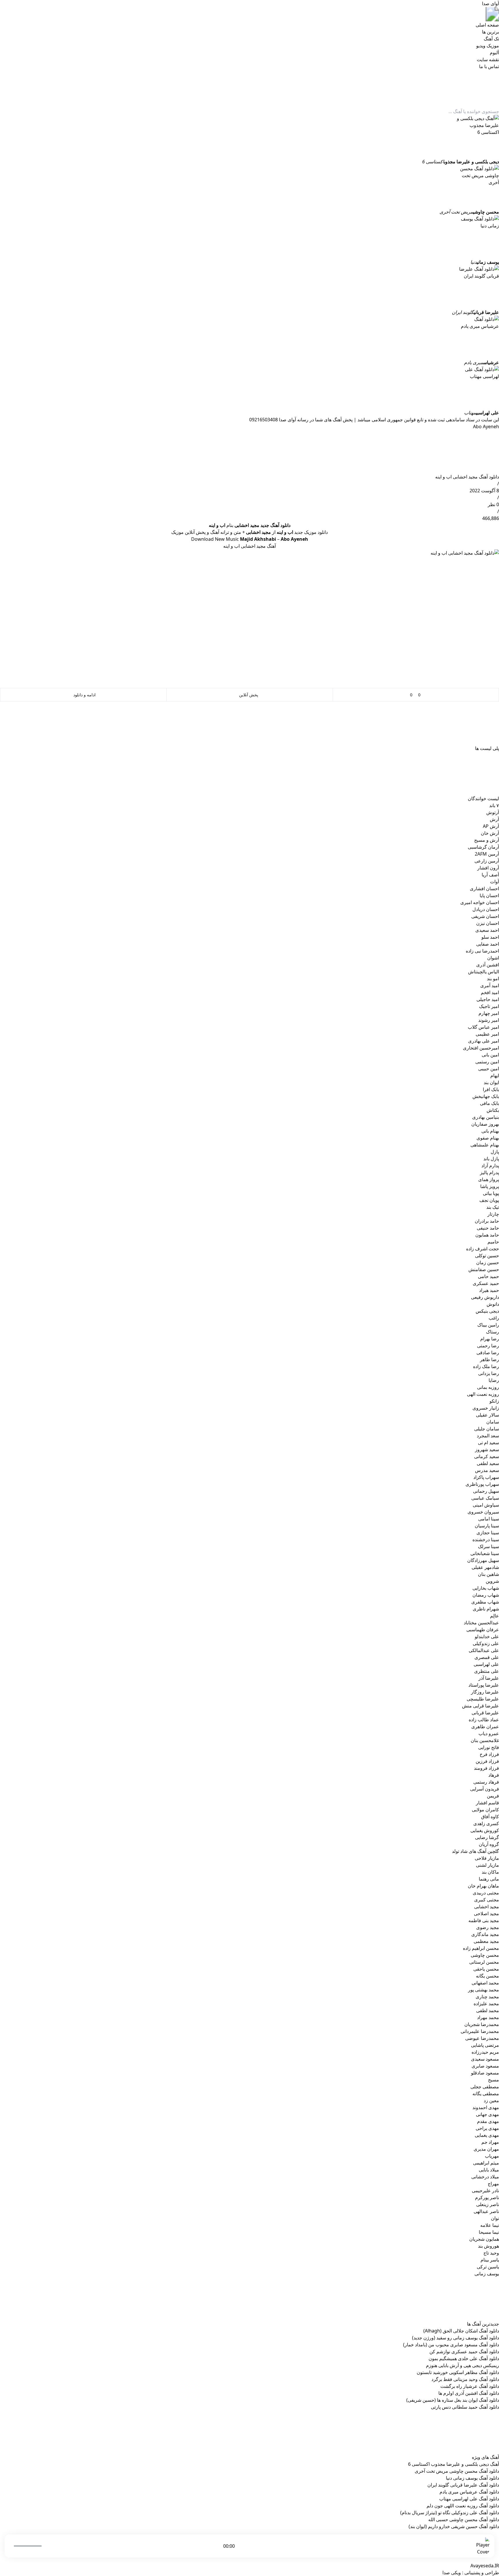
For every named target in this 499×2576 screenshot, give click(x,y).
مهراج (493, 2184)
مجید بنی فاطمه (484, 1920)
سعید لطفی (488, 1463)
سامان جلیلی (487, 1429)
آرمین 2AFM (487, 854)
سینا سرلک (488, 1546)
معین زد (491, 2100)
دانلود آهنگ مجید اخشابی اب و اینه (467, 477)
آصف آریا (490, 875)
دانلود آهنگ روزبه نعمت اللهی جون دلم (463, 2506)
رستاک (493, 1332)
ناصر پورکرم (487, 2197)
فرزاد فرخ (489, 1754)
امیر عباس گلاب (483, 1027)
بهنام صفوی (488, 1138)
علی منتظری (487, 1671)
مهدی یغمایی (487, 2135)
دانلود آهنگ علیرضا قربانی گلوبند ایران (463, 2485)
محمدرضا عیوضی (482, 2038)
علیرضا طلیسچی (483, 1699)
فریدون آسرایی (485, 1789)
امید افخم (490, 992)
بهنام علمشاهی (485, 1145)
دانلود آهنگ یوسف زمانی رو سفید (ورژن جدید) (456, 2338)
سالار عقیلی (487, 1415)
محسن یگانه (487, 1976)
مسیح (494, 2080)
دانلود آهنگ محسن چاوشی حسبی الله (464, 2519)
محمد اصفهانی (485, 1983)
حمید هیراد (489, 1290)
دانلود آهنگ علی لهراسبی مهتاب (469, 2499)
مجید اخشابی (247, 525)
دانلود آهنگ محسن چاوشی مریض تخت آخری (457, 2471)
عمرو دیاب (489, 1733)
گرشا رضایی (487, 1837)
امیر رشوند (489, 1020)
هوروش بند (488, 2246)
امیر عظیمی (487, 1034)
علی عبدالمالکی (484, 1650)
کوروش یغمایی (485, 1830)
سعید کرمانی (487, 1456)
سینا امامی (489, 1519)
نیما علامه (490, 2225)
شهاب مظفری (485, 1602)
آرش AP (491, 826)
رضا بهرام (490, 1339)
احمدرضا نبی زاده (482, 951)
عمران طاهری (485, 1726)
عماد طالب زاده (484, 1720)
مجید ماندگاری (485, 1934)
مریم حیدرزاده (485, 2052)
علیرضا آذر (489, 1678)
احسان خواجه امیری (480, 902)
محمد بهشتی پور (484, 1990)
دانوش (493, 1304)
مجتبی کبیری (487, 1900)
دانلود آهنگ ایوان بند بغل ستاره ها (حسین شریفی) (453, 2400)
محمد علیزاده (486, 2003)
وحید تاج (491, 2253)
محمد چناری (487, 1997)
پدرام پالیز (489, 1172)
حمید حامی (488, 1276)
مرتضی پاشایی (485, 2045)
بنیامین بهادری (486, 1117)
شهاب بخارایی (486, 1588)
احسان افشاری (484, 888)
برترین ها (490, 32)
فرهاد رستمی (486, 1782)
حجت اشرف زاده (483, 1249)
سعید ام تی (488, 1443)
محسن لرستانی (484, 1962)
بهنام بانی (490, 1131)
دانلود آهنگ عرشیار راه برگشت (470, 2386)
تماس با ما (489, 66)
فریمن (493, 1796)
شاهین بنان (488, 1574)
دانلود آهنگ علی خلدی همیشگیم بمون (464, 2358)
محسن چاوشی (485, 1955)
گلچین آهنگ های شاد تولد (475, 1851)
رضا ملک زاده (486, 1366)
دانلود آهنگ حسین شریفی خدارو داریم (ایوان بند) (454, 2526)
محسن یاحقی (486, 1969)
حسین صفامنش (484, 1269)
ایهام (495, 1075)
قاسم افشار (487, 1803)
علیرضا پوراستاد (484, 1685)
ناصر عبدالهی (486, 2211)
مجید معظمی (486, 1941)
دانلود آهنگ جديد (275, 525)
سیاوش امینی (486, 1505)
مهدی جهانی (487, 2114)
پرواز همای (489, 1179)
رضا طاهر (489, 1359)
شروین (492, 1581)
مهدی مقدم (488, 2121)
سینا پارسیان (487, 1526)
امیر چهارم (489, 1013)
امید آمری (490, 985)
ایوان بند (491, 1082)
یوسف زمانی (487, 2274)
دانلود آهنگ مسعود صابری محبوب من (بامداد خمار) (451, 2345)
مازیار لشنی (487, 1865)
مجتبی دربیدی (486, 1893)
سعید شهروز (487, 1449)
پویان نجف (489, 1200)
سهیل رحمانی (486, 1491)
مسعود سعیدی (485, 2059)
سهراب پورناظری (482, 1484)
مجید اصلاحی (486, 1913)
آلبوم (494, 53)
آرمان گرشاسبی (483, 847)
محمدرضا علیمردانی (480, 2031)
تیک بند (493, 1207)
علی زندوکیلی (486, 1643)
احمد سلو (490, 937)
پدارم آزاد (490, 1166)
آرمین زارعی (487, 861)
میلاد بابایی (489, 2170)
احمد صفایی (488, 944)
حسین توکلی (487, 1256)
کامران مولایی (485, 1810)
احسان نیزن (488, 923)
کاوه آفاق (490, 1817)
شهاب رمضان (486, 1595)
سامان (493, 1422)
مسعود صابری (485, 2066)
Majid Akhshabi (258, 539)
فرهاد (494, 1775)
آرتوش (493, 812)
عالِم (495, 1616)
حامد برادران (487, 1221)
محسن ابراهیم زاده (481, 1948)
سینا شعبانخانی (485, 1553)
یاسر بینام (490, 2260)
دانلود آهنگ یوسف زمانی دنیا (472, 2478)
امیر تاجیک (489, 1006)
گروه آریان (489, 1844)
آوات (495, 882)
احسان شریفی (485, 916)
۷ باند (494, 805)
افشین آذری (488, 965)
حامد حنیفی (488, 1228)
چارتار (493, 1214)
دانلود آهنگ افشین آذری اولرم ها (469, 2393)
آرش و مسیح (487, 840)
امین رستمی (487, 1062)
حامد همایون (487, 1235)
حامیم (493, 1242)
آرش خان (490, 833)
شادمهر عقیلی (485, 1567)
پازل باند (491, 1159)
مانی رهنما (489, 1879)
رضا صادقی (488, 1352)
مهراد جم (490, 2142)
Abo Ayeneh (486, 426)
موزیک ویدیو (488, 46)
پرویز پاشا (490, 1186)
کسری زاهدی (486, 1823)
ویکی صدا (452, 2573)
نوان (495, 2218)
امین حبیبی (489, 1069)
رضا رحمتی (488, 1346)
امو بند (493, 979)
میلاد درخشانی (485, 2177)
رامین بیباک (488, 1325)
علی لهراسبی (486, 1664)
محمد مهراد (488, 2017)
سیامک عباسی (485, 1498)
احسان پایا (489, 895)
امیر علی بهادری (484, 1041)
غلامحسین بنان (485, 1740)
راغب (494, 1318)
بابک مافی (489, 1103)
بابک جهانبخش (486, 1096)
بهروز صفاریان (485, 1124)
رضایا (494, 1380)
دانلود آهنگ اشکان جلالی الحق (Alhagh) (461, 2331)
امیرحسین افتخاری (481, 1048)
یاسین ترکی (488, 2267)
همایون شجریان (484, 2239)
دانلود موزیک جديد (311, 532)
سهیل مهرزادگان (483, 1560)
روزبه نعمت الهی (483, 1394)
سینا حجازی (488, 1533)
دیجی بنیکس (487, 1311)
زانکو (494, 1401)
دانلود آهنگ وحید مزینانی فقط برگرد (465, 2379)
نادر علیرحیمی (485, 2190)
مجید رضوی (488, 1927)
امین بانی (490, 1055)
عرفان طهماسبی (483, 1630)
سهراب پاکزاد (486, 1477)
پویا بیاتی (491, 1193)
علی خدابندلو (487, 1636)
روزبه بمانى (488, 1387)
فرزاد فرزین (487, 1761)
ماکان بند (490, 1872)
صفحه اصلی (487, 25)
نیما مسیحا (489, 2232)
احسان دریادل (486, 909)
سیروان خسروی (483, 1512)
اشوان (493, 958)
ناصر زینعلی (488, 2204)
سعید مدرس (487, 1470)
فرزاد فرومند (486, 1768)
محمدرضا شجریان (482, 2024)
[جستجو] (389, 91)
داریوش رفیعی (485, 1297)
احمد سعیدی (487, 930)
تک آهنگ (491, 39)
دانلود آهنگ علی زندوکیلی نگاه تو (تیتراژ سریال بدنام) (450, 2513)
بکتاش (493, 1110)
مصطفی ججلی (485, 2087)
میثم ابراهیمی (486, 2163)
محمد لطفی (488, 2010)
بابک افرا (491, 1089)
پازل (495, 1152)
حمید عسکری (486, 1283)
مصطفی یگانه (486, 2094)
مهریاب (492, 2156)
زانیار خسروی (486, 1408)
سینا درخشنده (486, 1539)
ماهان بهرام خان (483, 1886)
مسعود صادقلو (485, 2073)
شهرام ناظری (486, 1609)
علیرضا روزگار (485, 1692)
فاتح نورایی (489, 1747)
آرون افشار (488, 868)
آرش (494, 819)
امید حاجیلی (488, 999)
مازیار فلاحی (487, 1858)
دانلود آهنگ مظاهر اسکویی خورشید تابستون (458, 2372)
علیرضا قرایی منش (481, 1706)
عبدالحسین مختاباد (481, 1623)
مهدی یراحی (487, 2128)
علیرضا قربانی (485, 1713)
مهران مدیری (486, 2149)
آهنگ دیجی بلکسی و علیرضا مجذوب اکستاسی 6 (454, 2464)
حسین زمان (488, 1262)
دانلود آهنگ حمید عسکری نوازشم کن (464, 2351)
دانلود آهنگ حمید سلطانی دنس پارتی (465, 2407)
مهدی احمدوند (486, 2107)
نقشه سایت (488, 59)
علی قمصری (487, 1657)
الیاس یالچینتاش (484, 972)
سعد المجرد (488, 1436)
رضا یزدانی (489, 1373)
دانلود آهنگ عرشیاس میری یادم (469, 2492)
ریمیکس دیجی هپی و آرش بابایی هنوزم (462, 2365)
